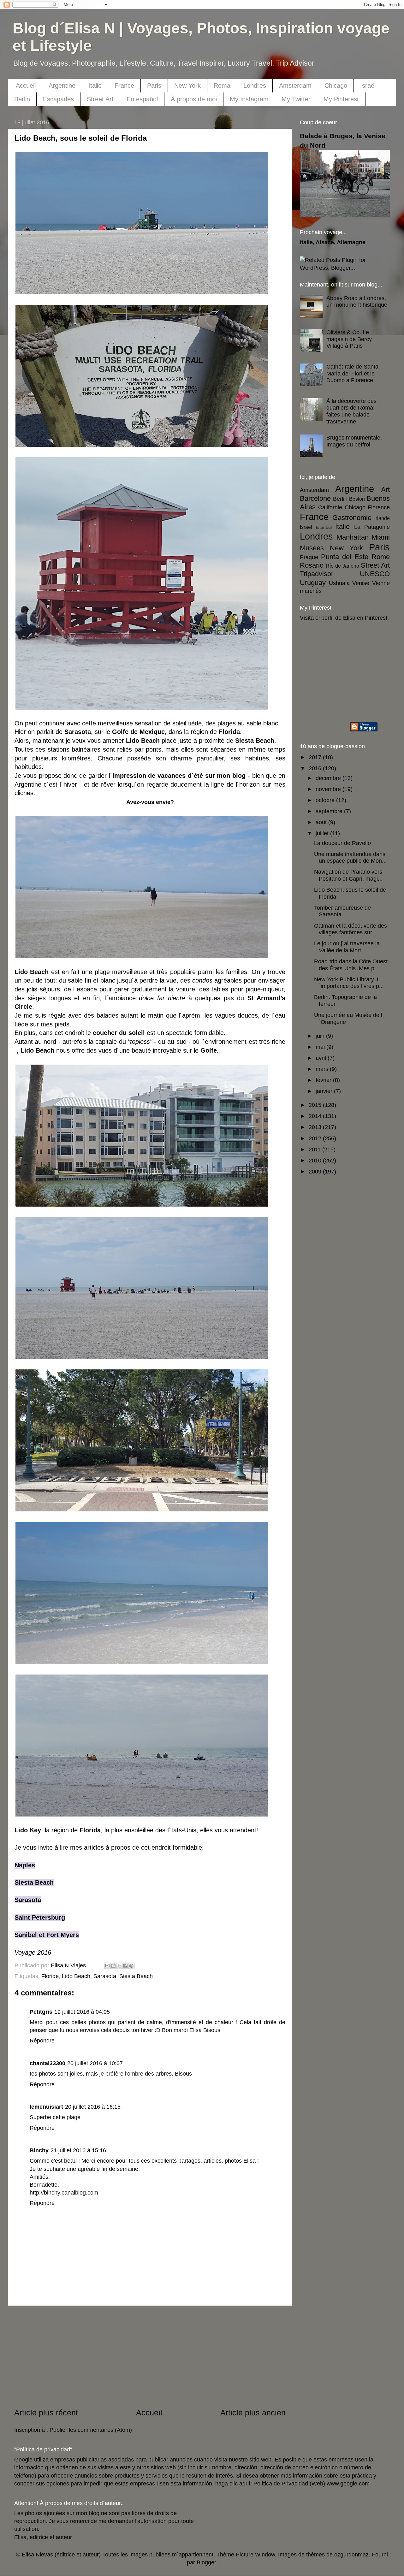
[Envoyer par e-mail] (107, 1966)
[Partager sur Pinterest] (131, 1966)
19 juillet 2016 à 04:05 (82, 2012)
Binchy (39, 2150)
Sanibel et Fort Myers (47, 1935)
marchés (311, 591)
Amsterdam (295, 86)
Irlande (382, 518)
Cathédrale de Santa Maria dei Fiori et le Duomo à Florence (352, 373)
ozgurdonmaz (351, 2555)
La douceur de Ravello (342, 843)
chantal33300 (48, 2063)
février (324, 1080)
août (322, 822)
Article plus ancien (253, 2413)
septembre (330, 811)
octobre (326, 800)
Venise (361, 583)
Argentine (62, 86)
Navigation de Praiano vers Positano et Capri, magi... (348, 875)
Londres (255, 86)
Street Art (100, 99)
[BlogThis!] (113, 1966)
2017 (316, 757)
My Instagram (249, 99)
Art (385, 490)
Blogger (206, 2562)
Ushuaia (339, 583)
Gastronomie (352, 518)
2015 (316, 1105)
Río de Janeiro (342, 566)
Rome (381, 557)
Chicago (336, 86)
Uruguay (313, 583)
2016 (316, 768)
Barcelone (315, 498)
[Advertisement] (150, 2356)
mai (321, 1047)
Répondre (42, 2041)
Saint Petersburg (40, 1917)
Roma (222, 86)
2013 (316, 1127)
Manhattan (353, 537)
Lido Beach (76, 1976)
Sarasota (28, 1900)
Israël (368, 86)
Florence (379, 507)
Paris (154, 86)
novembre (329, 789)
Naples (25, 1865)
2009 (316, 1172)
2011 (315, 1149)
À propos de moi (194, 99)
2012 (316, 1138)
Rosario (312, 565)
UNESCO (375, 574)
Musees (312, 548)
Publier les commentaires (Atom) (91, 2430)
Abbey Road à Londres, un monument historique (357, 302)
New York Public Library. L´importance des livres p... (349, 983)
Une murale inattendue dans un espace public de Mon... (350, 858)
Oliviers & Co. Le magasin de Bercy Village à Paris (349, 339)
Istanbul (324, 527)
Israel (306, 527)
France (124, 86)
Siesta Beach (34, 1882)
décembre (329, 778)
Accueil (26, 86)
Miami (381, 537)
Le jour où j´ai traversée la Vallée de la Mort (347, 947)
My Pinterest (341, 99)
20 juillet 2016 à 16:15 (93, 2107)
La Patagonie (372, 527)
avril (322, 1058)
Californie (330, 507)
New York (187, 86)
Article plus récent (46, 2413)
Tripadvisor (317, 574)
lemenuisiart (46, 2107)
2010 (316, 1161)
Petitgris (41, 2012)
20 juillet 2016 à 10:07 (95, 2063)
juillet (323, 833)
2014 (316, 1116)
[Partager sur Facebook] (125, 1966)
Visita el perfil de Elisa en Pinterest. (344, 618)
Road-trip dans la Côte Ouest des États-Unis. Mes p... (351, 965)
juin (321, 1036)
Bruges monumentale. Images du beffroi (354, 441)
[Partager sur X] (119, 1966)
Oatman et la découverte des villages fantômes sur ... (351, 929)
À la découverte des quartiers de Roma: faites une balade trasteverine (351, 411)
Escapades (58, 99)
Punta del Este (345, 557)
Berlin (22, 99)
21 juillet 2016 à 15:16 (78, 2150)
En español (142, 99)
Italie (95, 86)
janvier (325, 1091)
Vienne (381, 583)
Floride (50, 1976)
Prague (309, 557)
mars (323, 1069)
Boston (357, 499)
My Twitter (296, 99)
